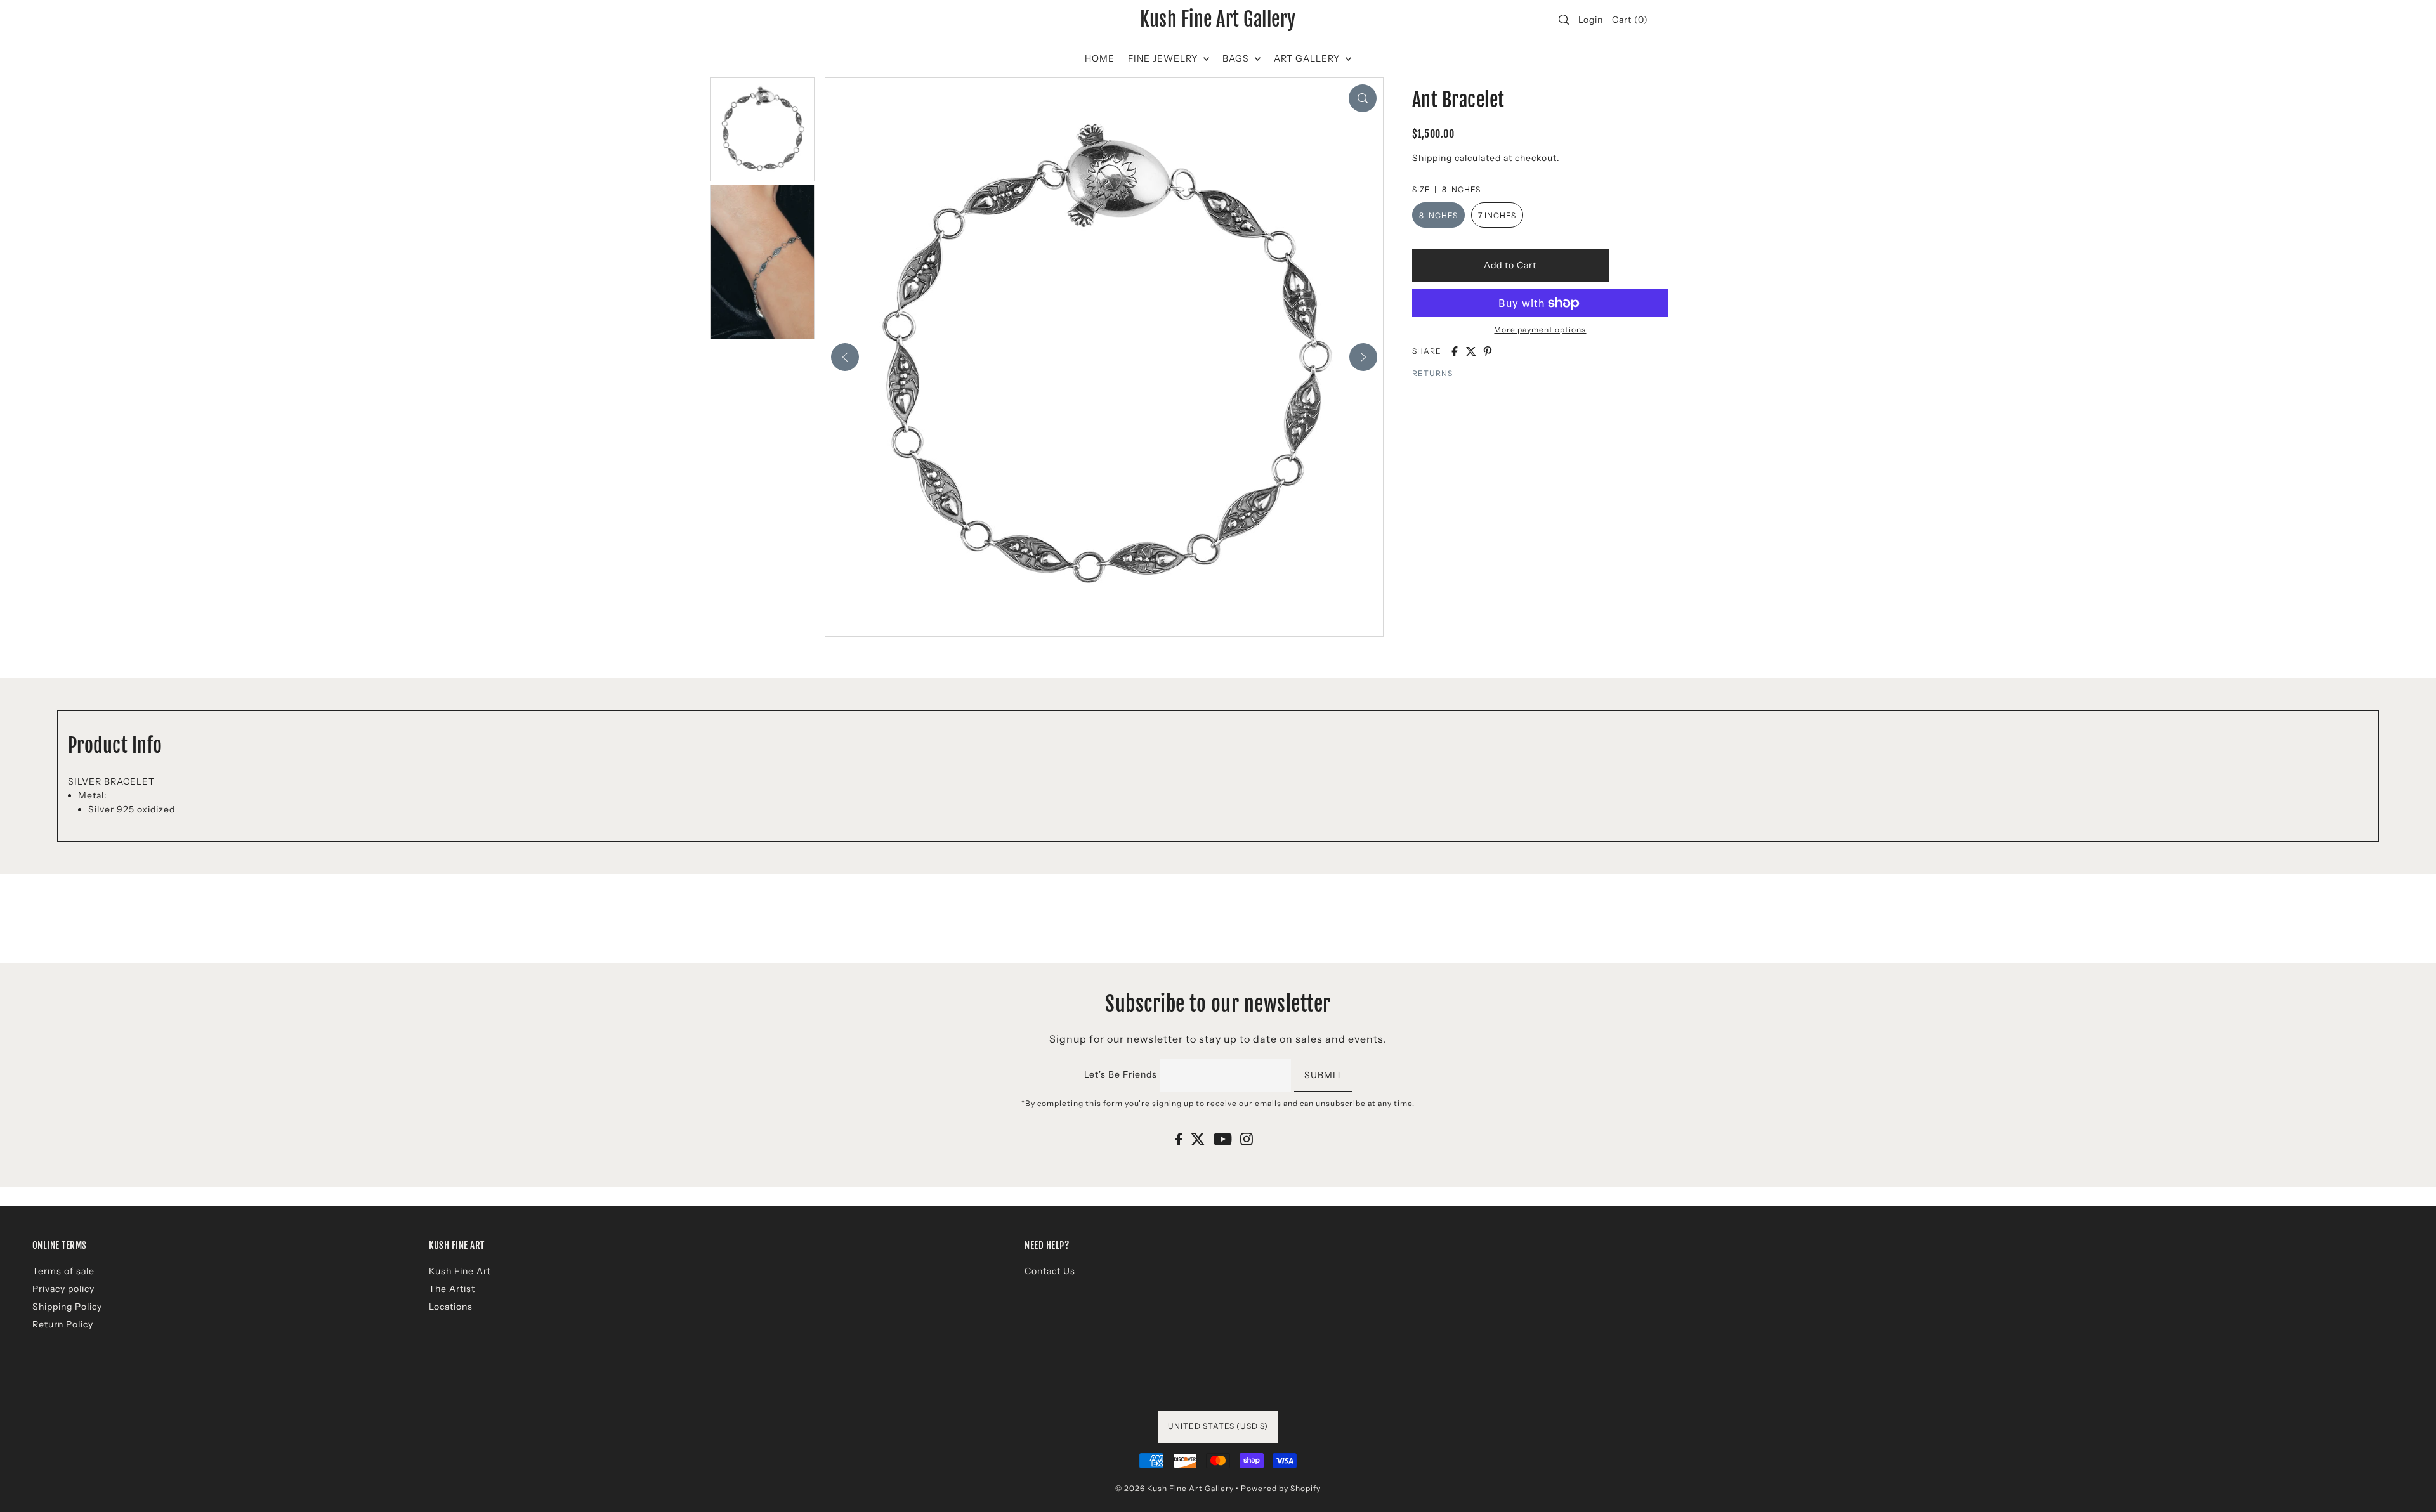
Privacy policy (63, 1289)
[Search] (1564, 20)
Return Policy (63, 1324)
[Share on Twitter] (1471, 351)
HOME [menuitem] (1100, 58)
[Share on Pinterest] (1488, 351)
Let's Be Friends (1121, 1074)
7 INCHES (1497, 215)
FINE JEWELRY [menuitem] (1164, 58)
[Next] (1363, 357)
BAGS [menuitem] (1237, 58)
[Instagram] (1247, 1139)
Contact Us (1050, 1271)
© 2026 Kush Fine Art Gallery (1175, 1488)
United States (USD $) (1218, 1426)
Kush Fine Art (460, 1271)
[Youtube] (1223, 1139)
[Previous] (845, 357)
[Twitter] (1198, 1139)
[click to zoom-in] (1363, 98)
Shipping (1432, 158)
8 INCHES (1438, 215)
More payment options (1540, 329)
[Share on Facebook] (1455, 351)
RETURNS (1432, 373)
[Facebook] (1179, 1139)
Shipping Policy (67, 1307)
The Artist (452, 1289)
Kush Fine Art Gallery (1218, 20)
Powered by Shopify (1281, 1488)
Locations (451, 1307)
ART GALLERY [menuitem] (1308, 58)
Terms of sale (63, 1271)
